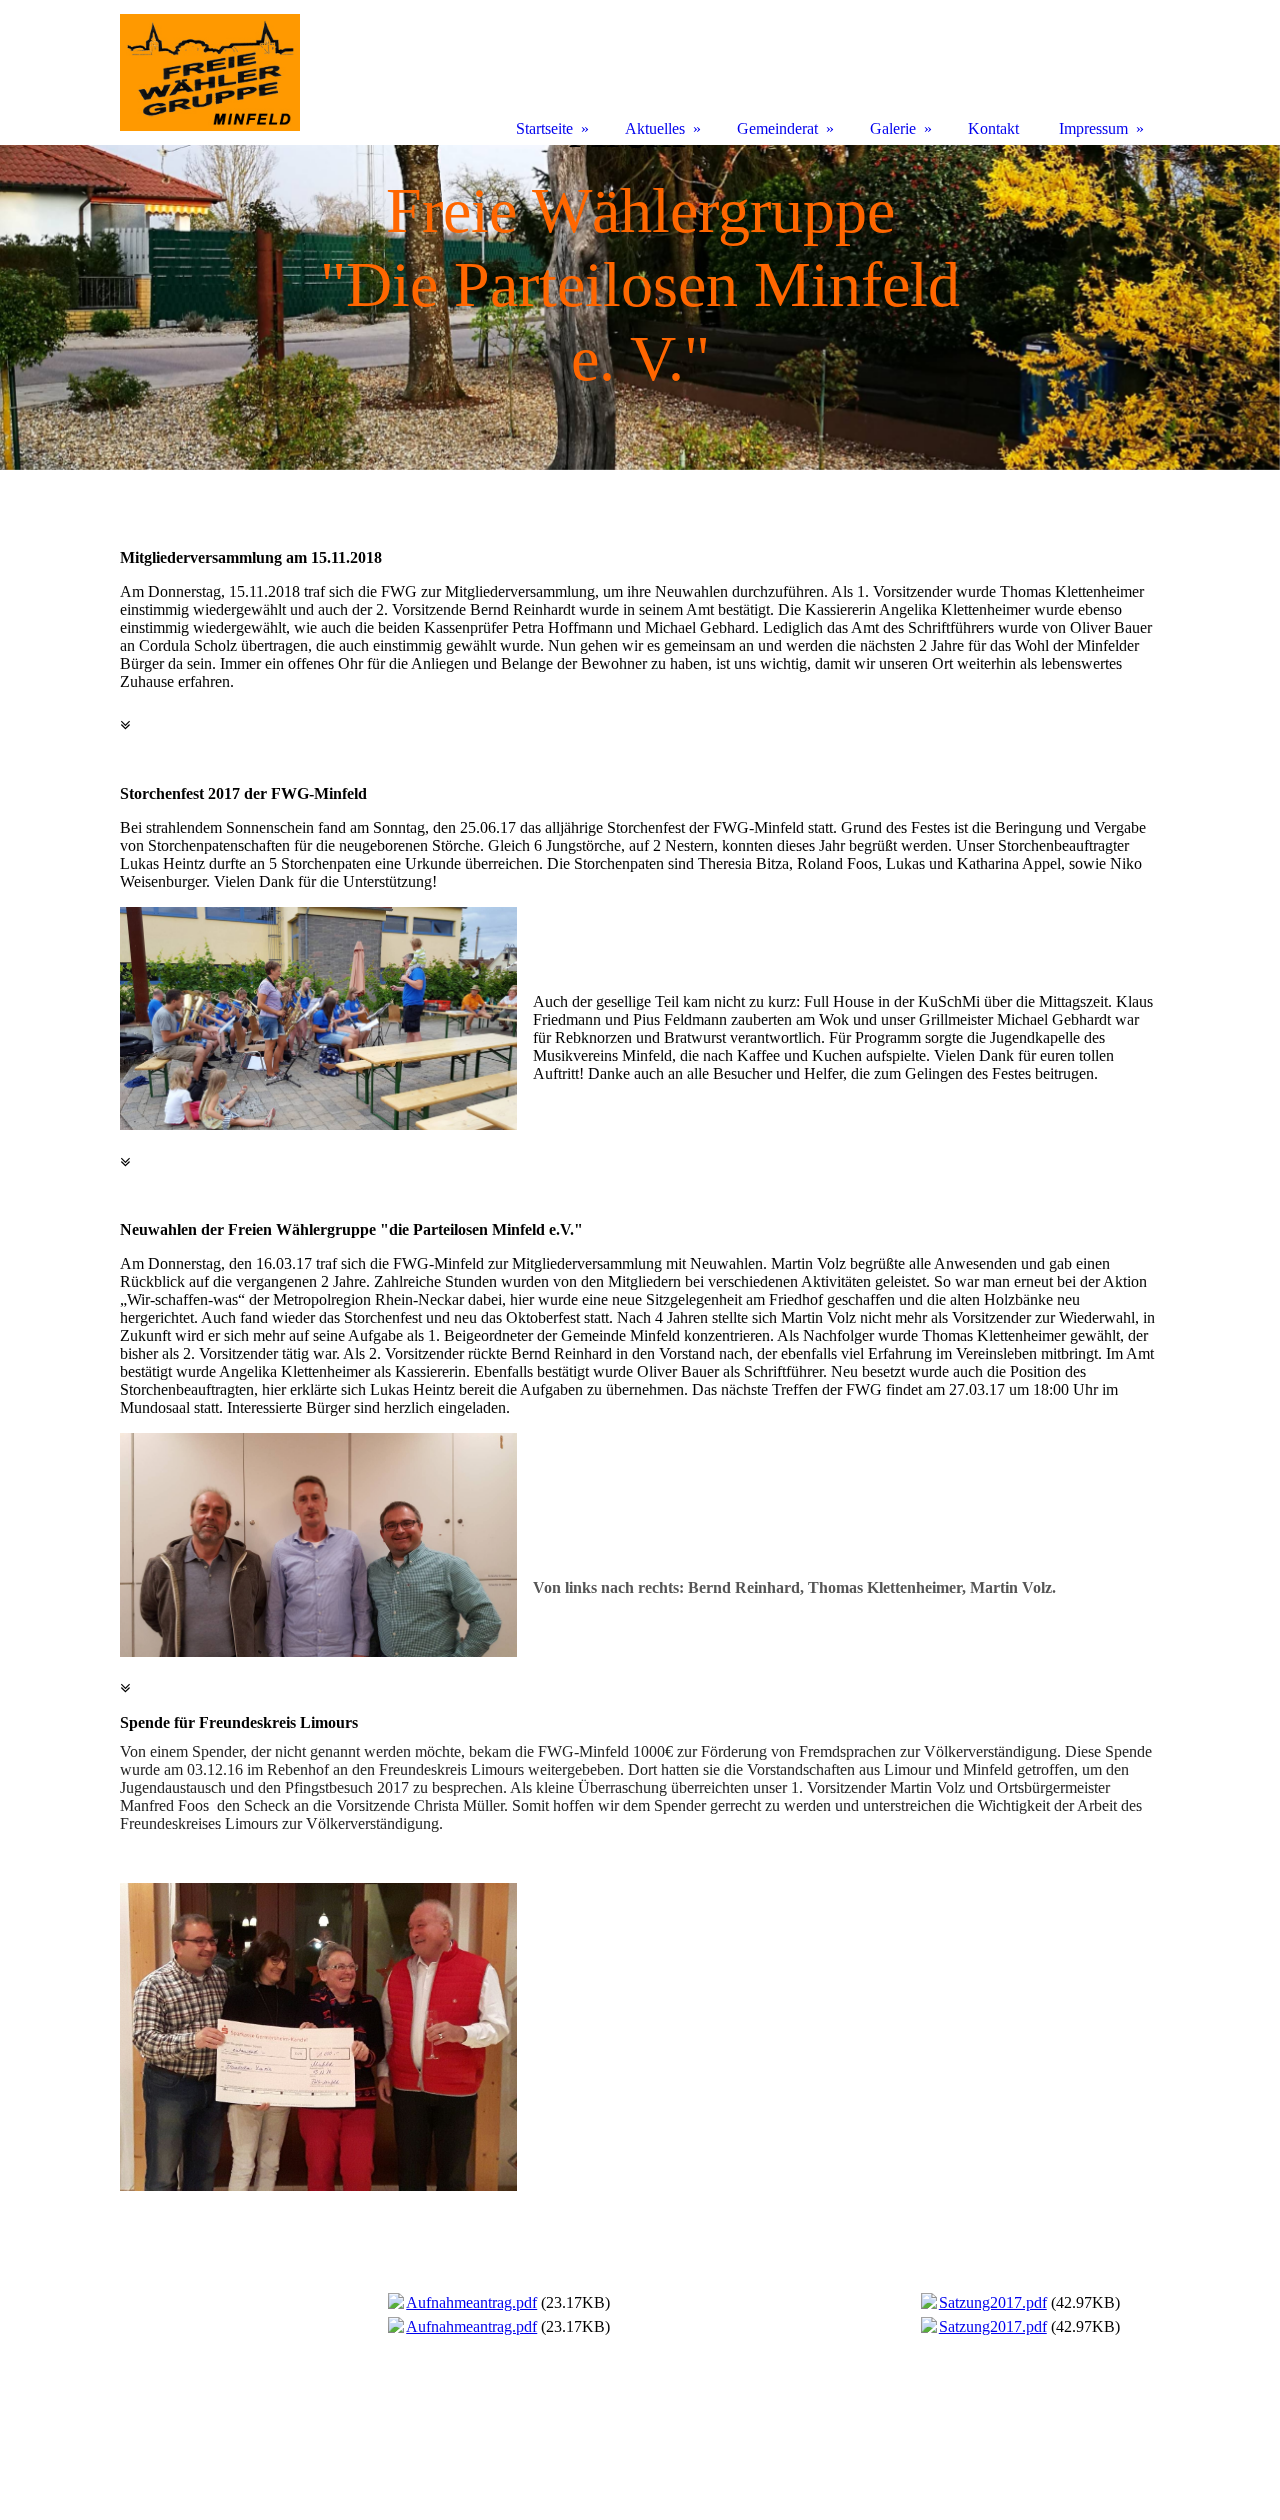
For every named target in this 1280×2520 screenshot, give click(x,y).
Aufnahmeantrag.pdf (471, 2302)
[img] (640, 307)
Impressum (1093, 128)
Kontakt (993, 128)
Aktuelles (655, 128)
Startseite (544, 128)
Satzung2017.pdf (993, 2302)
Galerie (893, 128)
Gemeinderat (777, 128)
